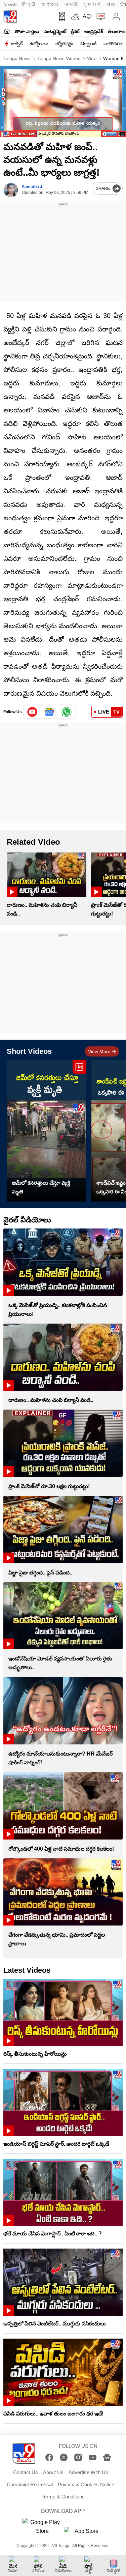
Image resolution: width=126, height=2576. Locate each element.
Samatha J (32, 187)
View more (99, 1051)
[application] (63, 102)
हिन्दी (29, 5)
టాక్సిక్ (17, 44)
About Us (53, 2472)
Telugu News (17, 58)
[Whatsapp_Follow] (67, 712)
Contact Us (26, 2472)
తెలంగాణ (117, 31)
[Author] (11, 190)
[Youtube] (32, 712)
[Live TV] (99, 17)
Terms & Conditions (63, 2497)
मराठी (71, 5)
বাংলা (110, 5)
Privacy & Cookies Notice (86, 2484)
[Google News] (107, 2457)
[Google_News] (50, 712)
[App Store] (84, 2533)
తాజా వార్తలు (27, 31)
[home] (7, 31)
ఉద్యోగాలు (39, 44)
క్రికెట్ (75, 31)
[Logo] (10, 17)
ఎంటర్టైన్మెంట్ (55, 31)
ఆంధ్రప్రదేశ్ (94, 31)
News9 (10, 5)
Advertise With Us (88, 2472)
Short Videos (29, 1051)
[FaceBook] (49, 2457)
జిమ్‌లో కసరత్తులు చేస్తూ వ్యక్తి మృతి (41, 1187)
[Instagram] (78, 2457)
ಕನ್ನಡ (50, 5)
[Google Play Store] (42, 2527)
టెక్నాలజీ (88, 44)
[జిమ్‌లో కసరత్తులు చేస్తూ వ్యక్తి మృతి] (47, 1131)
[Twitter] (64, 2457)
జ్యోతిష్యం (64, 44)
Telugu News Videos (58, 58)
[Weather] (75, 17)
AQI (87, 16)
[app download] (60, 17)
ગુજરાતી (92, 5)
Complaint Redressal (30, 2484)
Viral (91, 58)
